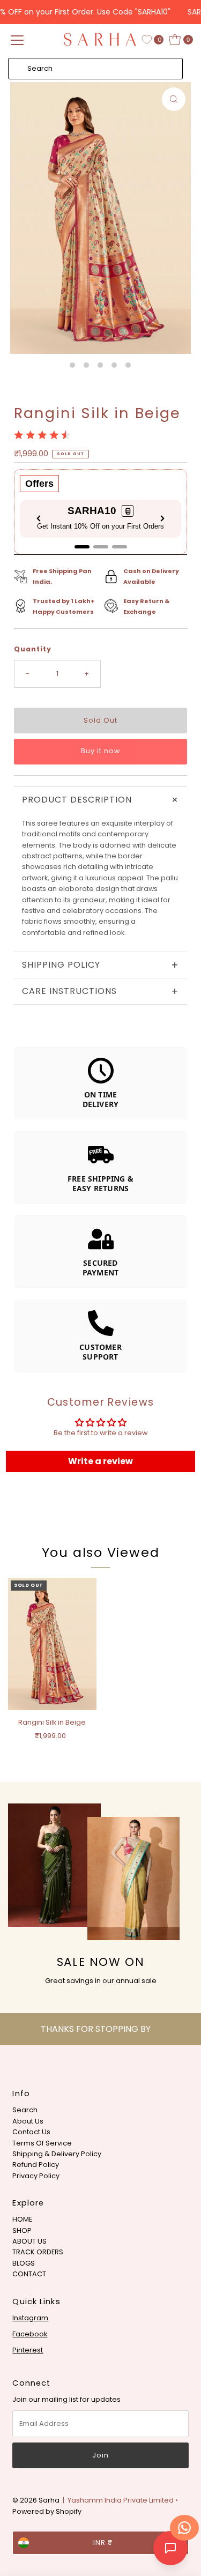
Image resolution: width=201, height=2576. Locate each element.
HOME (22, 2219)
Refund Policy (36, 2165)
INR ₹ (103, 2542)
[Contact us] (184, 2528)
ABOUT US (29, 2241)
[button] (128, 511)
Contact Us (31, 2132)
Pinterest (28, 2350)
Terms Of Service (42, 2143)
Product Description (103, 800)
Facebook (30, 2334)
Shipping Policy (100, 965)
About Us (28, 2121)
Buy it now (100, 751)
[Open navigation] (17, 40)
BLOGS (24, 2263)
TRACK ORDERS (38, 2252)
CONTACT (29, 2274)
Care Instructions (100, 991)
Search (25, 2110)
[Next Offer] (162, 518)
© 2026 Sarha (36, 2500)
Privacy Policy (36, 2176)
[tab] (82, 547)
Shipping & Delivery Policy (57, 2154)
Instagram (30, 2318)
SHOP (22, 2230)
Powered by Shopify (47, 2511)
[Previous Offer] (39, 518)
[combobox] (95, 69)
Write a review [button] (100, 1461)
